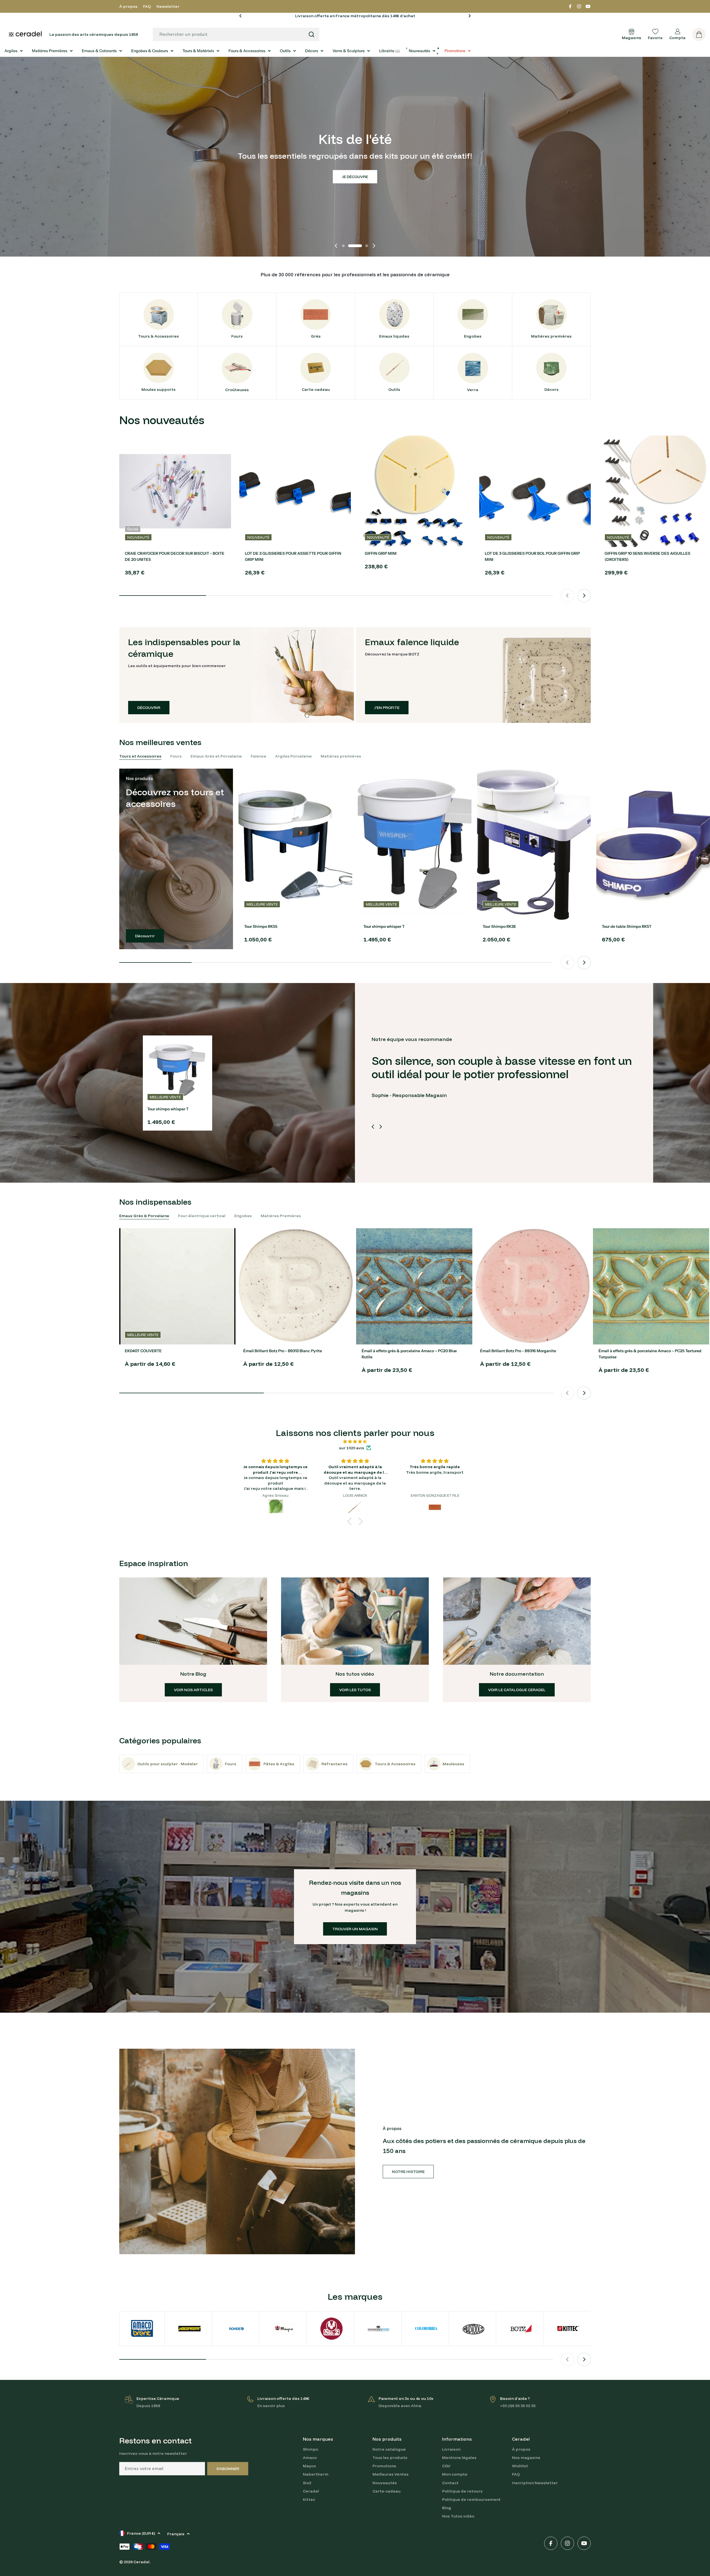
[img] (355, 1442)
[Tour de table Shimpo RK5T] (653, 844)
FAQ (147, 6)
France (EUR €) (141, 2533)
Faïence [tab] (258, 756)
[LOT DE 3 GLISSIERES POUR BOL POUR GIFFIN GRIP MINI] (535, 491)
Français (176, 2534)
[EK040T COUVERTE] (177, 1286)
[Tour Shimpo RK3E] (534, 844)
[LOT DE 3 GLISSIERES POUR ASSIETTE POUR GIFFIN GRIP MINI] (295, 491)
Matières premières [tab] (341, 756)
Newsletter (168, 6)
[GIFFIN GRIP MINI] (415, 491)
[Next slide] (374, 246)
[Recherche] (311, 34)
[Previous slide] (336, 246)
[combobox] (236, 34)
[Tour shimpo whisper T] (415, 844)
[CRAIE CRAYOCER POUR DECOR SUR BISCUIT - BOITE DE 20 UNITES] (175, 491)
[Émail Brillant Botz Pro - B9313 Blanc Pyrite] (296, 1286)
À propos (128, 6)
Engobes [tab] (243, 1216)
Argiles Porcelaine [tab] (293, 756)
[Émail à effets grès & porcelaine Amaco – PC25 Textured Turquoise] (651, 1286)
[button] (240, 16)
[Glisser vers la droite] (381, 1127)
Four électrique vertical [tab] (202, 1216)
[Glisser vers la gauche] (373, 1127)
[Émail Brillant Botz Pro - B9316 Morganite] (533, 1286)
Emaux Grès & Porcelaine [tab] (144, 1216)
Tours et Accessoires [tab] (140, 756)
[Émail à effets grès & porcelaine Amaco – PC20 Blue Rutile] (414, 1286)
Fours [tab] (176, 756)
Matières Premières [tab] (281, 1216)
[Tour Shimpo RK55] (295, 844)
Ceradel (141, 2562)
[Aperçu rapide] (223, 448)
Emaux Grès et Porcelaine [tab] (216, 756)
